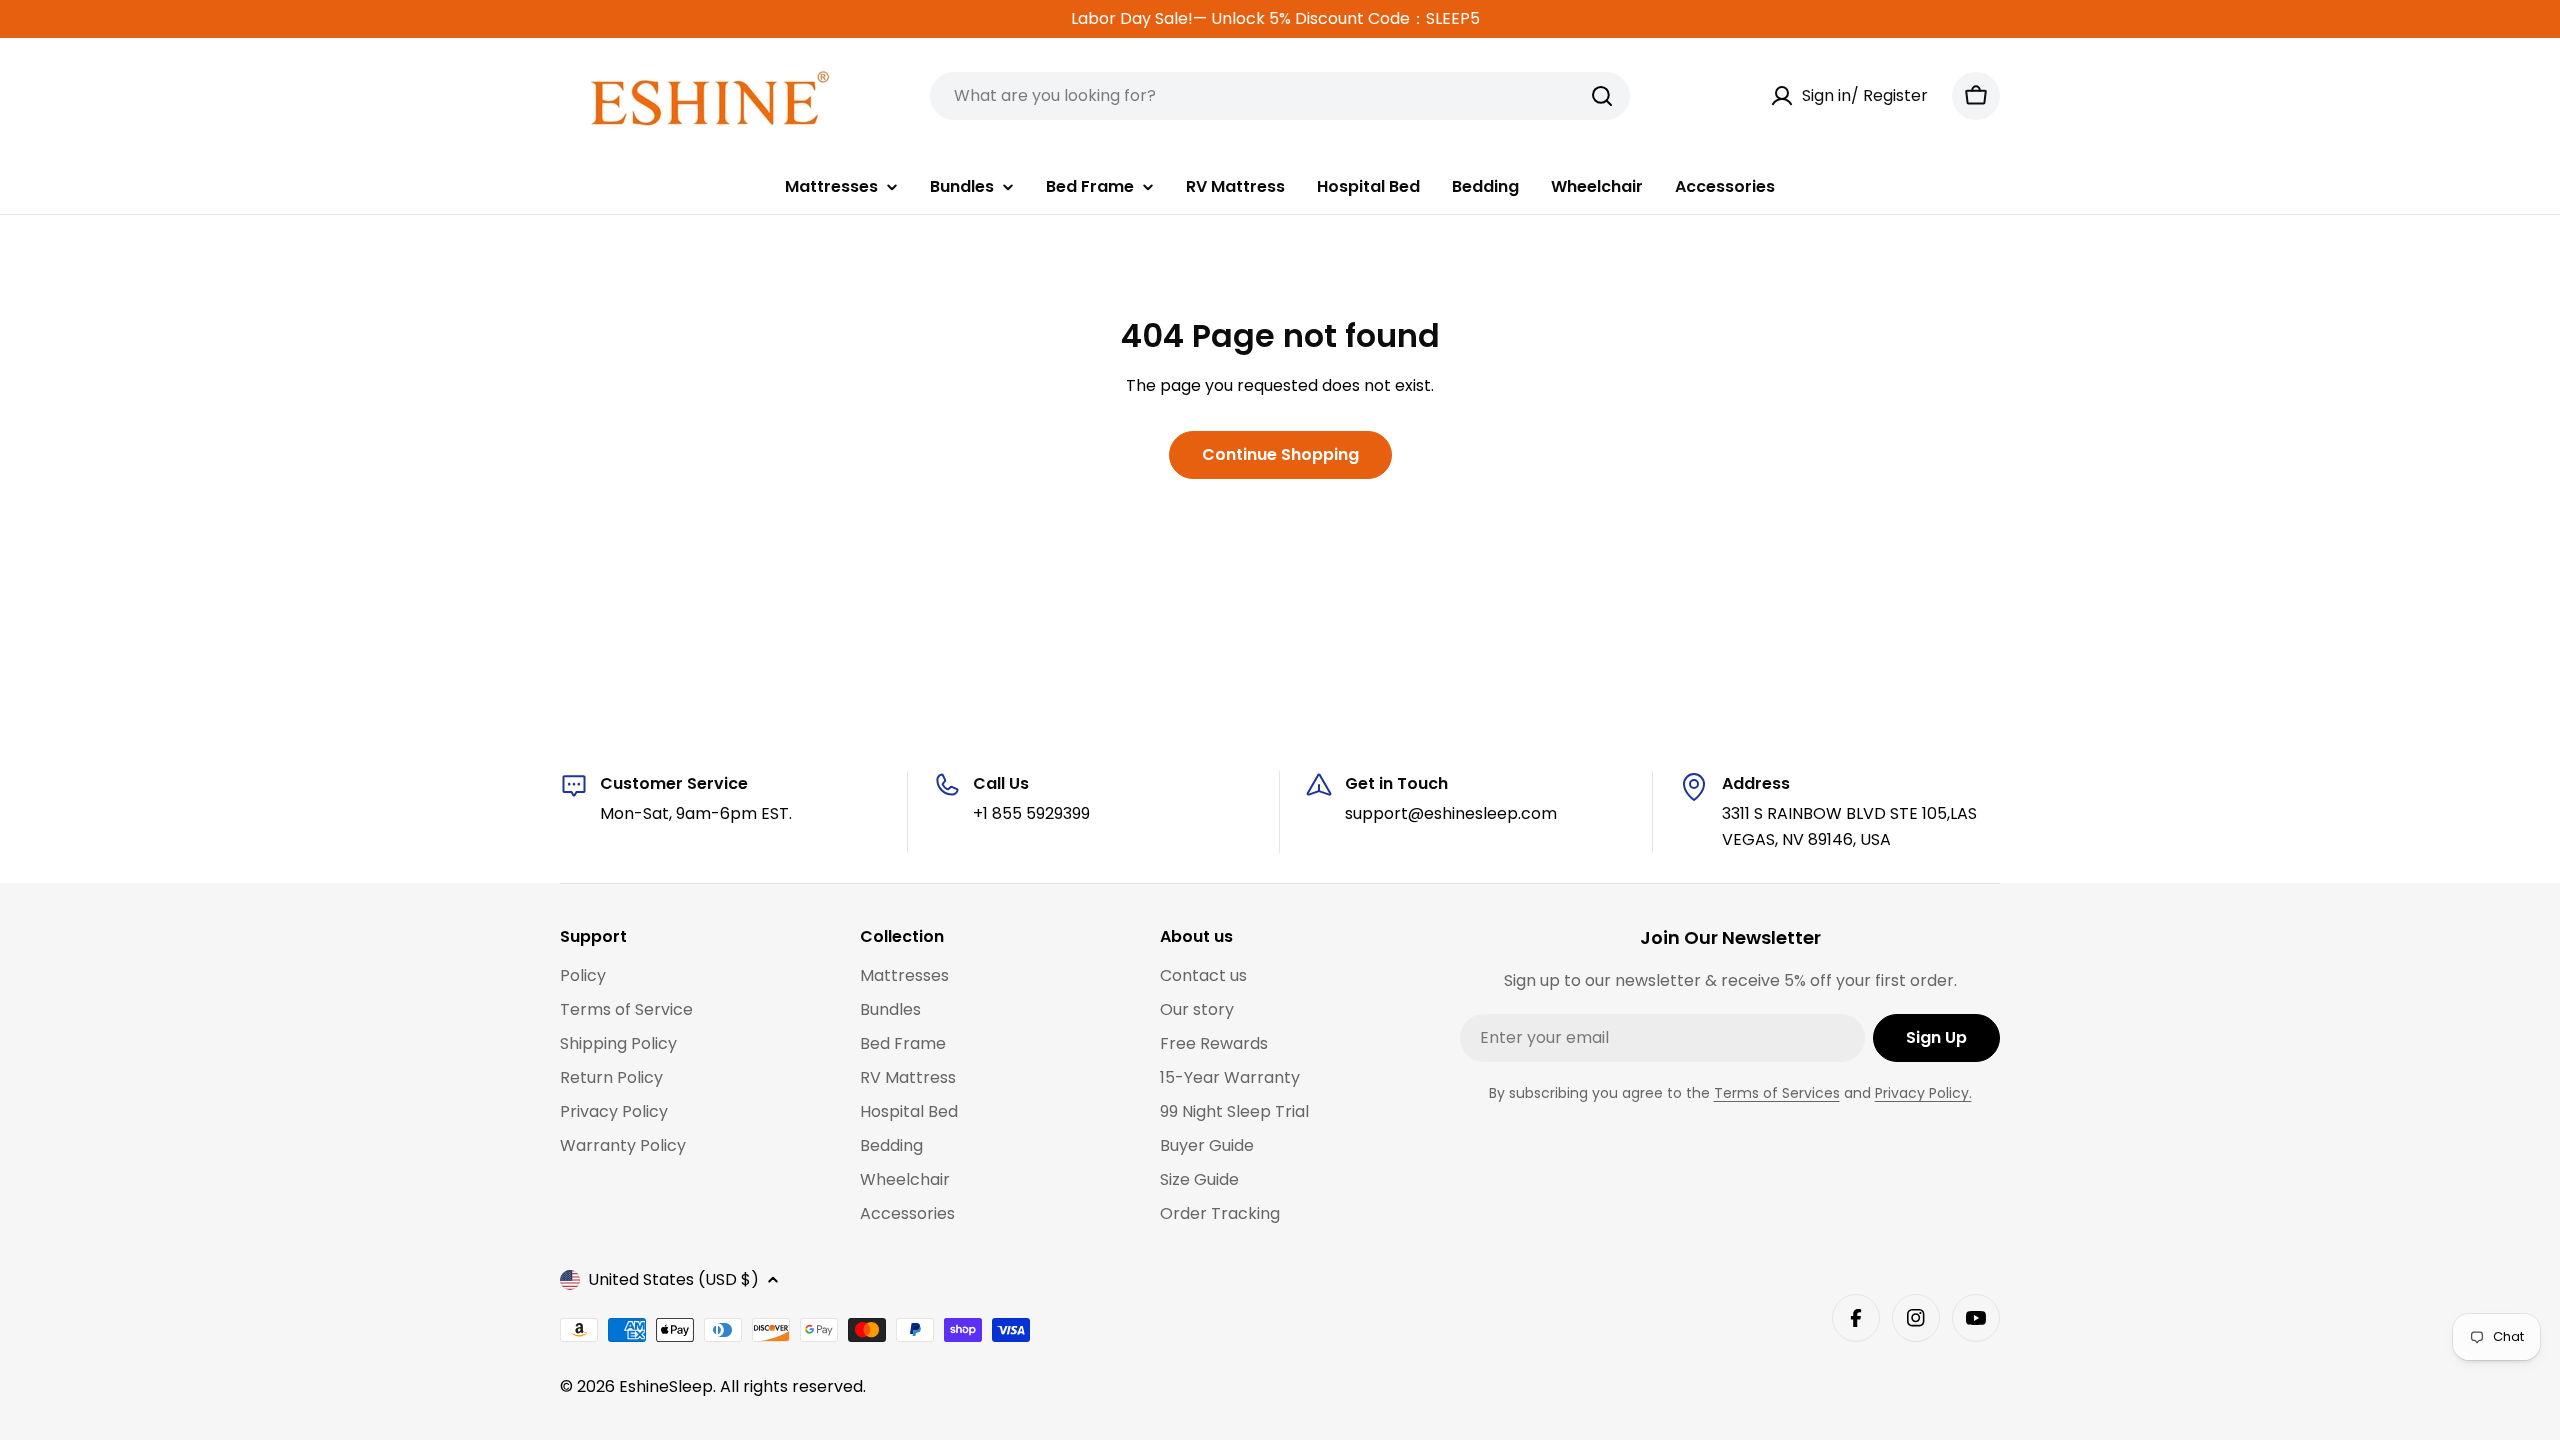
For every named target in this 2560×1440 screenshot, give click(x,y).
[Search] (1602, 96)
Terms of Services (1777, 1093)
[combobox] (1280, 96)
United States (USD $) (673, 1279)
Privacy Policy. (1923, 1093)
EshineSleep (666, 1386)
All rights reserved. (793, 1386)
